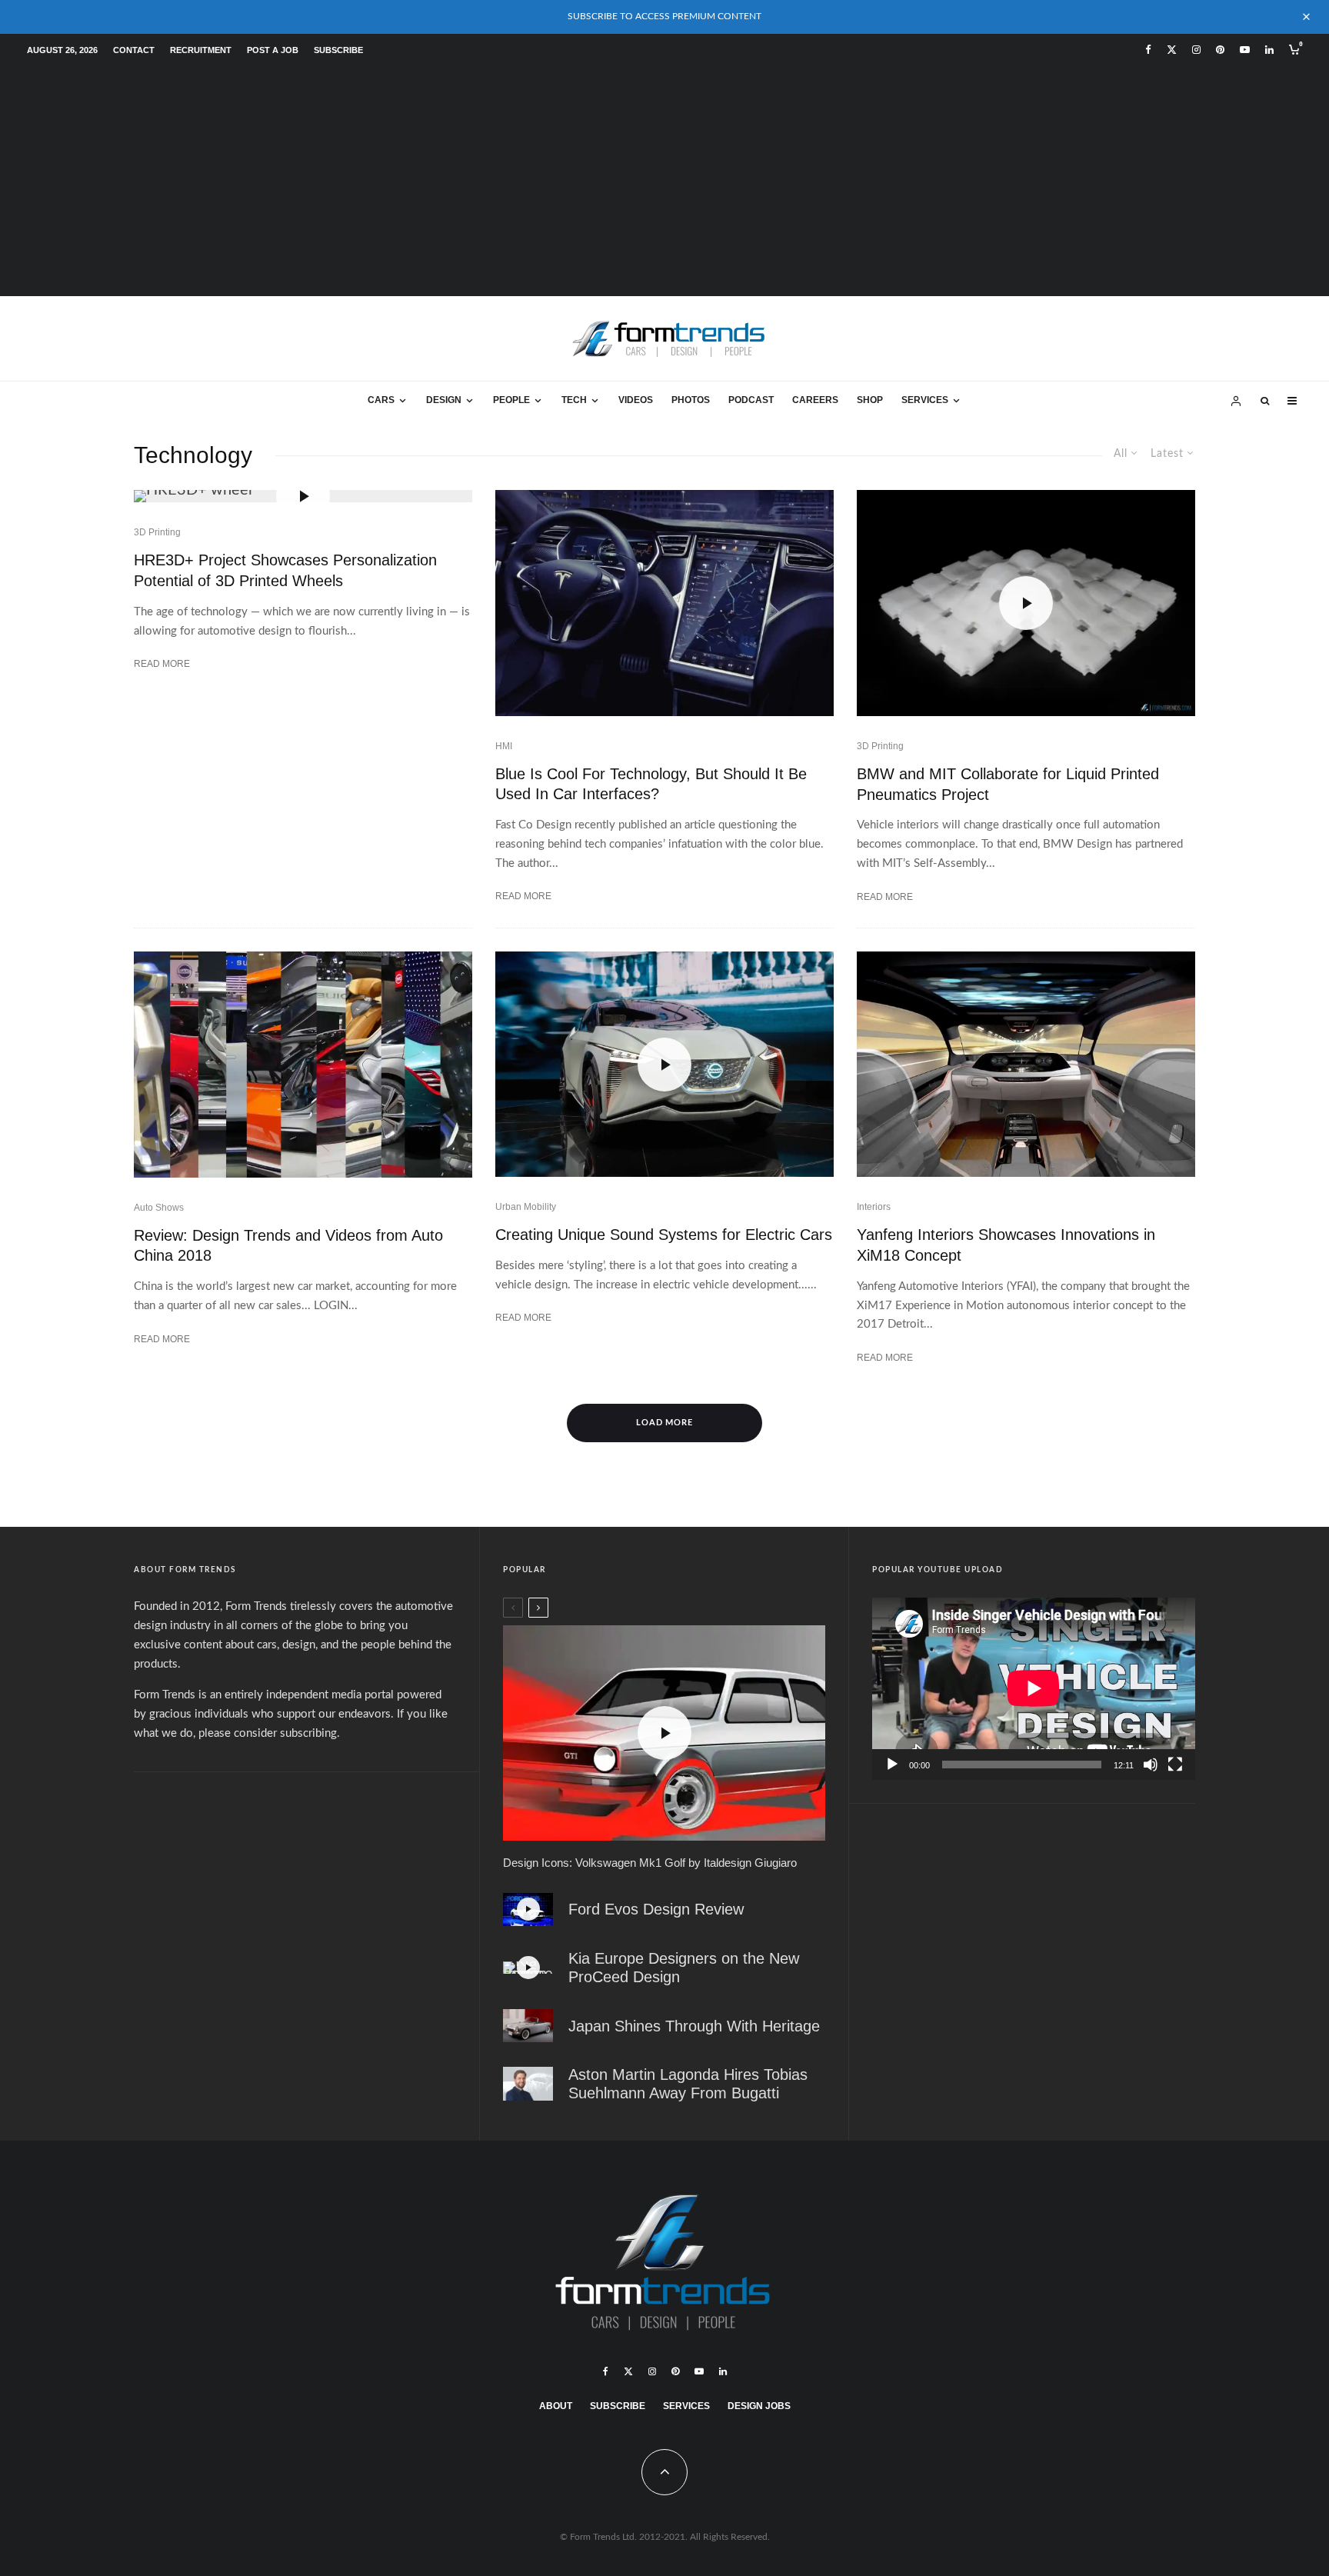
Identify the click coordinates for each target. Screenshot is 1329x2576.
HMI (504, 746)
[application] (1034, 1688)
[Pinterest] (1220, 50)
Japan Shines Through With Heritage (694, 2026)
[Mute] (1151, 1765)
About (556, 2406)
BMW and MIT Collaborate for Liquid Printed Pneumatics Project (1008, 784)
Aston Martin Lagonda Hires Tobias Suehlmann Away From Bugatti (688, 2084)
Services (925, 400)
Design (444, 400)
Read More (162, 664)
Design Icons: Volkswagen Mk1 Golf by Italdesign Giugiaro (650, 1863)
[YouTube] (1245, 50)
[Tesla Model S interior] (664, 603)
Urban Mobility (526, 1207)
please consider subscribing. (269, 1733)
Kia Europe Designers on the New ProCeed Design (684, 1968)
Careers (815, 400)
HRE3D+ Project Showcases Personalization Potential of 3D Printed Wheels (285, 570)
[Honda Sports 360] (528, 2026)
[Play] (892, 1765)
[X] (1172, 50)
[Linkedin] (1269, 50)
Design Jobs (759, 2406)
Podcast (751, 400)
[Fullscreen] (1175, 1765)
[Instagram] (1196, 50)
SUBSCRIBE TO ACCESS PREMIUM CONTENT (664, 16)
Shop (870, 400)
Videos (636, 400)
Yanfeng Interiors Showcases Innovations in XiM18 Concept (1006, 1245)
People (511, 400)
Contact (134, 50)
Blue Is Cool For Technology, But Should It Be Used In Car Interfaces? (651, 784)
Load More (665, 1423)
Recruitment (201, 50)
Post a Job (273, 50)
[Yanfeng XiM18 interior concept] (1026, 1065)
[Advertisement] (664, 181)
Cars (381, 400)
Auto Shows (159, 1208)
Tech (574, 400)
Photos (691, 400)
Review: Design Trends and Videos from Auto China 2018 (288, 1246)
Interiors (874, 1207)
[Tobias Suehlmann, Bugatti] (528, 2084)
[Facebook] (1148, 50)
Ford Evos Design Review (656, 1909)
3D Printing (157, 532)
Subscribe (338, 50)
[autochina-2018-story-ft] (303, 1065)
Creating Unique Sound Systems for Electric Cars (664, 1235)
